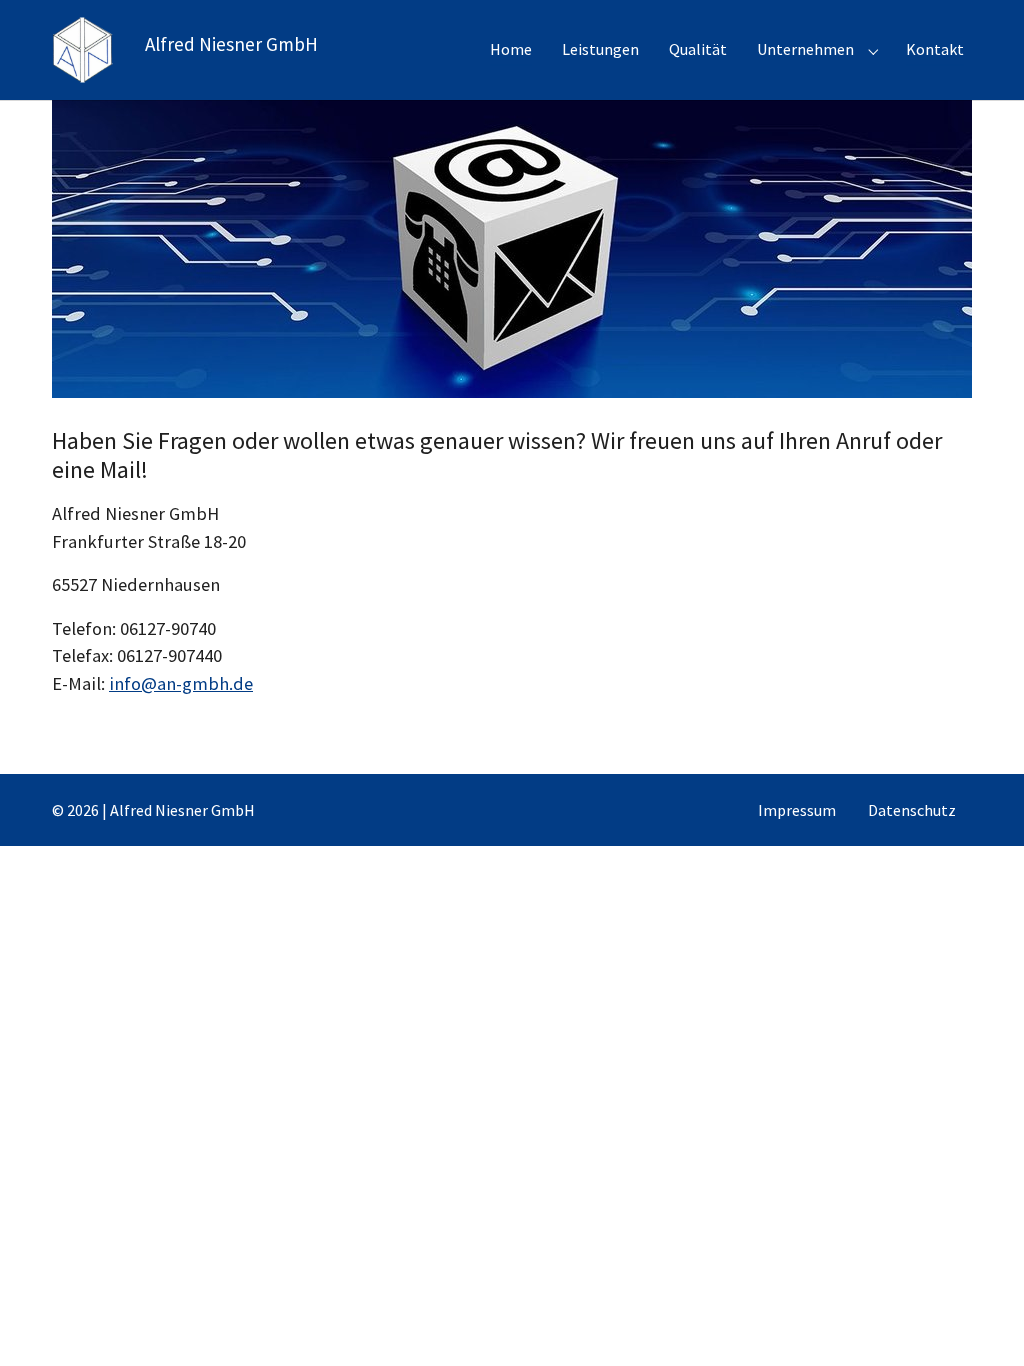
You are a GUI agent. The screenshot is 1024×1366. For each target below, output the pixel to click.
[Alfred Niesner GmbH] (82, 49)
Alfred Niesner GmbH (231, 44)
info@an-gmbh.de (181, 683)
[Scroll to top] (976, 1318)
